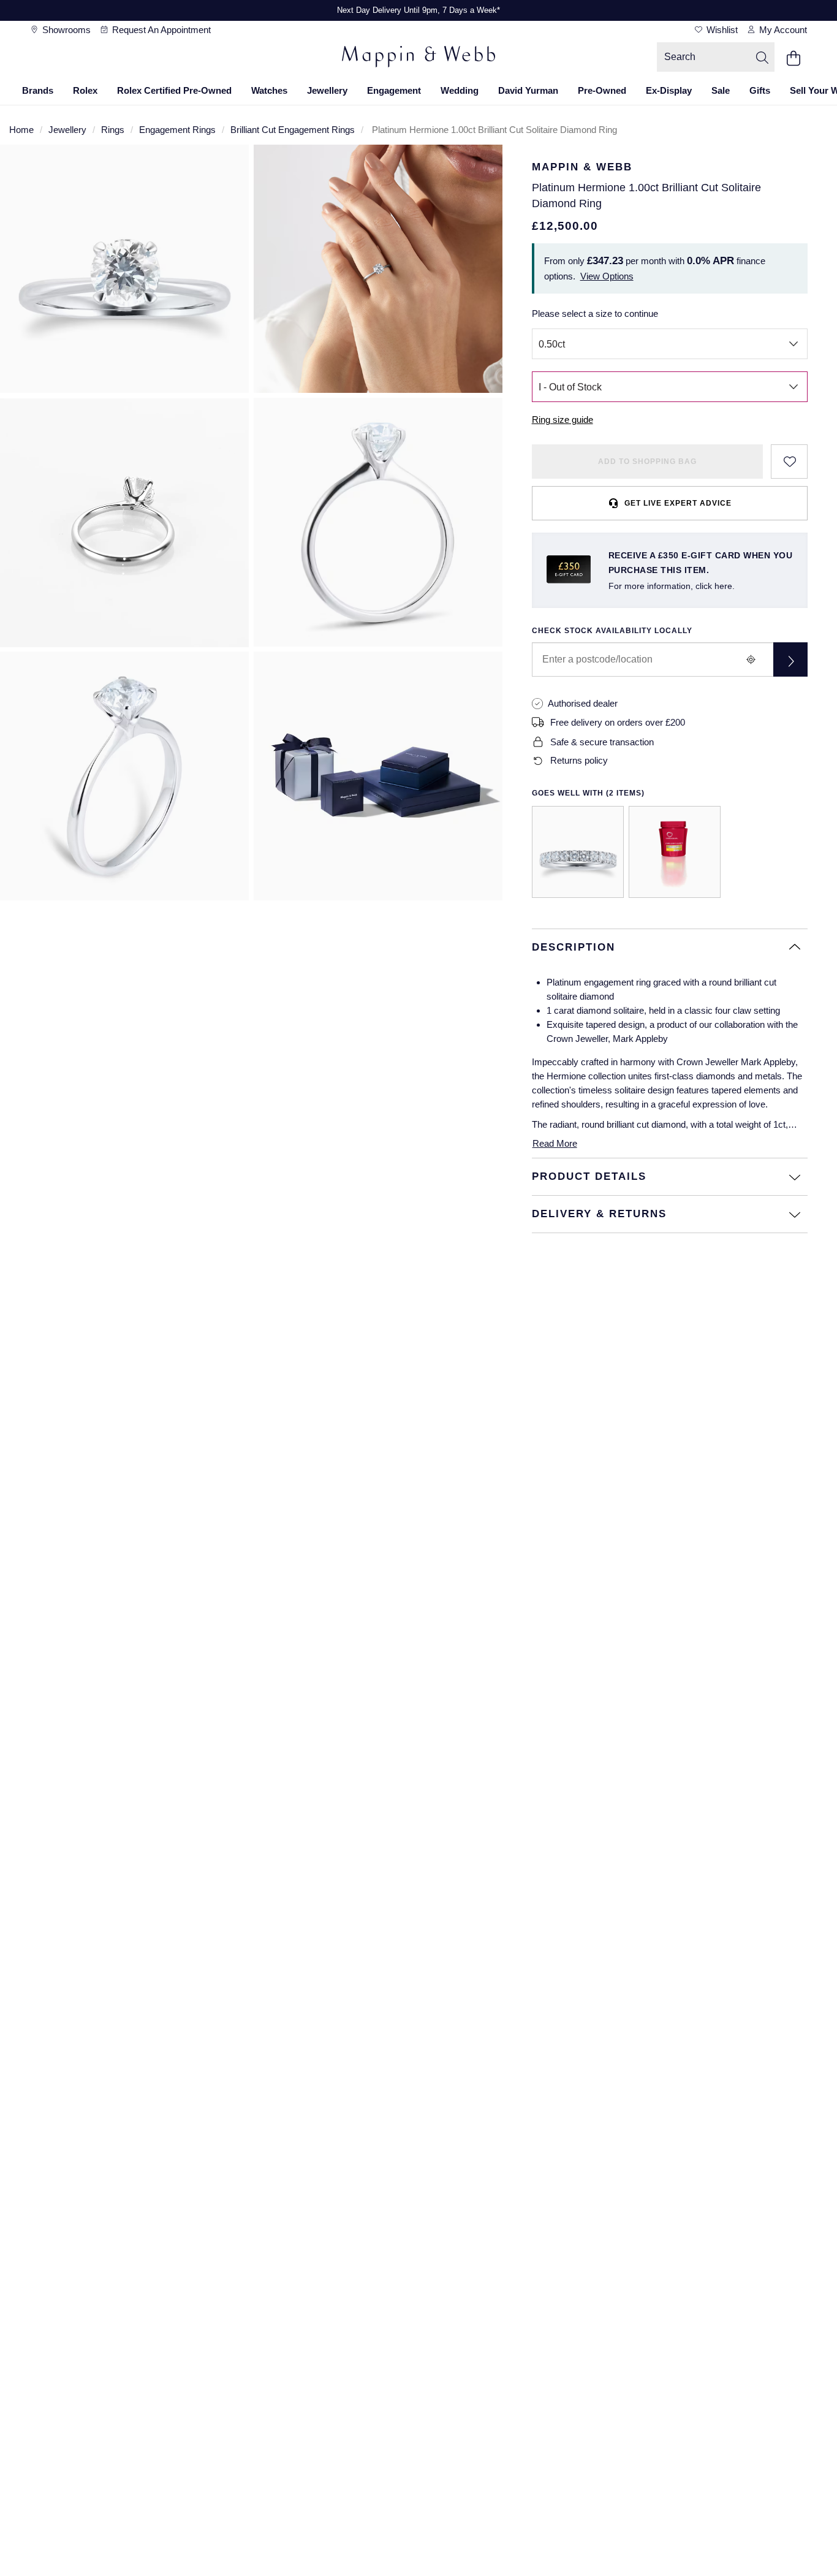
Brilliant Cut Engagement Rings (293, 130)
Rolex (85, 90)
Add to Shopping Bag (647, 462)
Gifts (760, 90)
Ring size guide (562, 420)
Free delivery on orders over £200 (618, 722)
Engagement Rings (177, 130)
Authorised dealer (583, 703)
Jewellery (327, 90)
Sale (721, 90)
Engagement (394, 90)
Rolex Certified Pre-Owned (174, 90)
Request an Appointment (160, 30)
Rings (113, 130)
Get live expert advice (678, 503)
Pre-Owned (602, 90)
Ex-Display (669, 90)
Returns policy (579, 760)
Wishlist (721, 30)
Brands (38, 90)
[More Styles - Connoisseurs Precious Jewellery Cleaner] (675, 852)
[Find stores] (790, 659)
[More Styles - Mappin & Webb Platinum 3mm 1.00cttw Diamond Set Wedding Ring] (578, 852)
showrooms (65, 30)
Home (21, 130)
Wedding (460, 90)
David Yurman (528, 90)
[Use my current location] (751, 659)
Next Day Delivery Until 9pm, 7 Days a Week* (418, 10)
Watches (269, 90)
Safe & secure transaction (602, 742)
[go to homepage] (418, 58)
